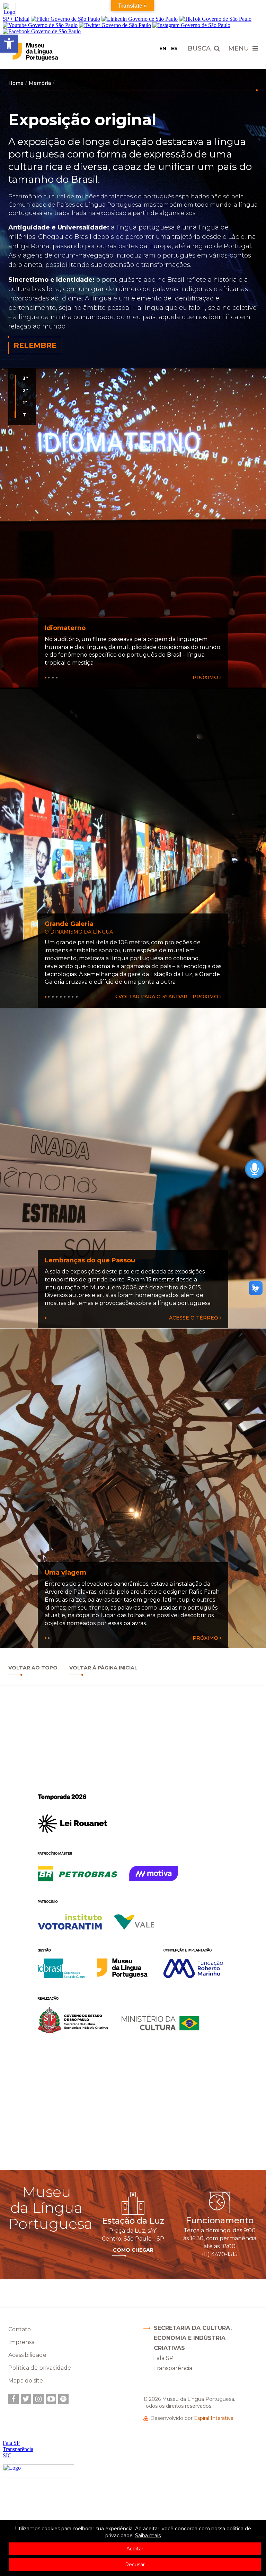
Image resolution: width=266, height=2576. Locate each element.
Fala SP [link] (163, 2358)
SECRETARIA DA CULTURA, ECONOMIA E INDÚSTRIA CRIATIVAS (193, 2338)
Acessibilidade (27, 2355)
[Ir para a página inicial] (49, 52)
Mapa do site (26, 2381)
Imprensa (21, 2342)
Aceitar (135, 2549)
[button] (9, 44)
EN (163, 48)
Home (16, 83)
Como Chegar (133, 2250)
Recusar (135, 2565)
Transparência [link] (173, 2368)
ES (174, 48)
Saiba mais (148, 2536)
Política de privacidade (40, 2368)
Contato (20, 2329)
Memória (40, 83)
